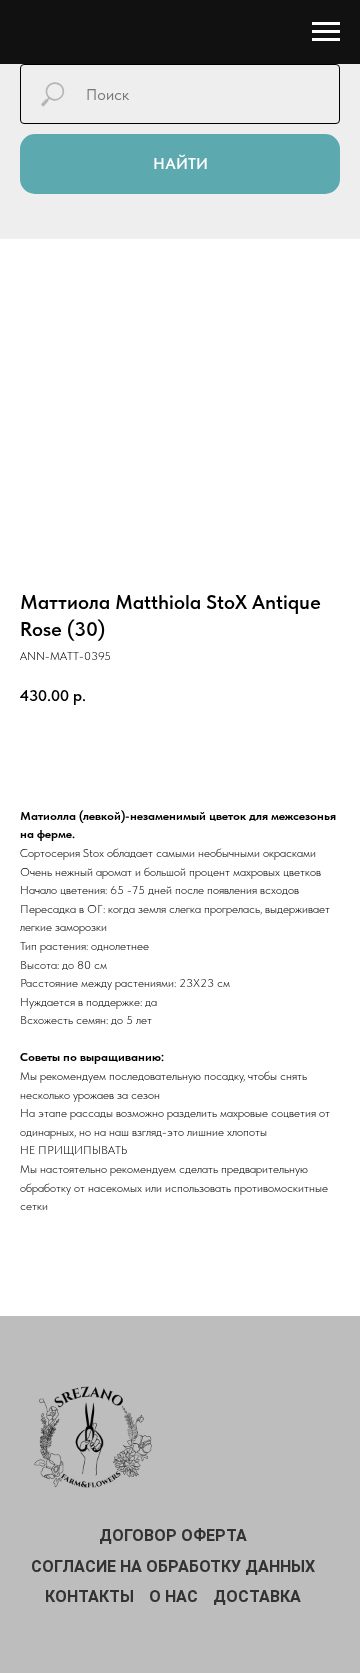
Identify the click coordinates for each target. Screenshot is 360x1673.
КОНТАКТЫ (89, 1596)
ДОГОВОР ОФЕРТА (173, 1535)
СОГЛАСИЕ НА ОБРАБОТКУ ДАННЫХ (173, 1566)
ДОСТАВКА (257, 1596)
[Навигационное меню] (326, 32)
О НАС (173, 1596)
